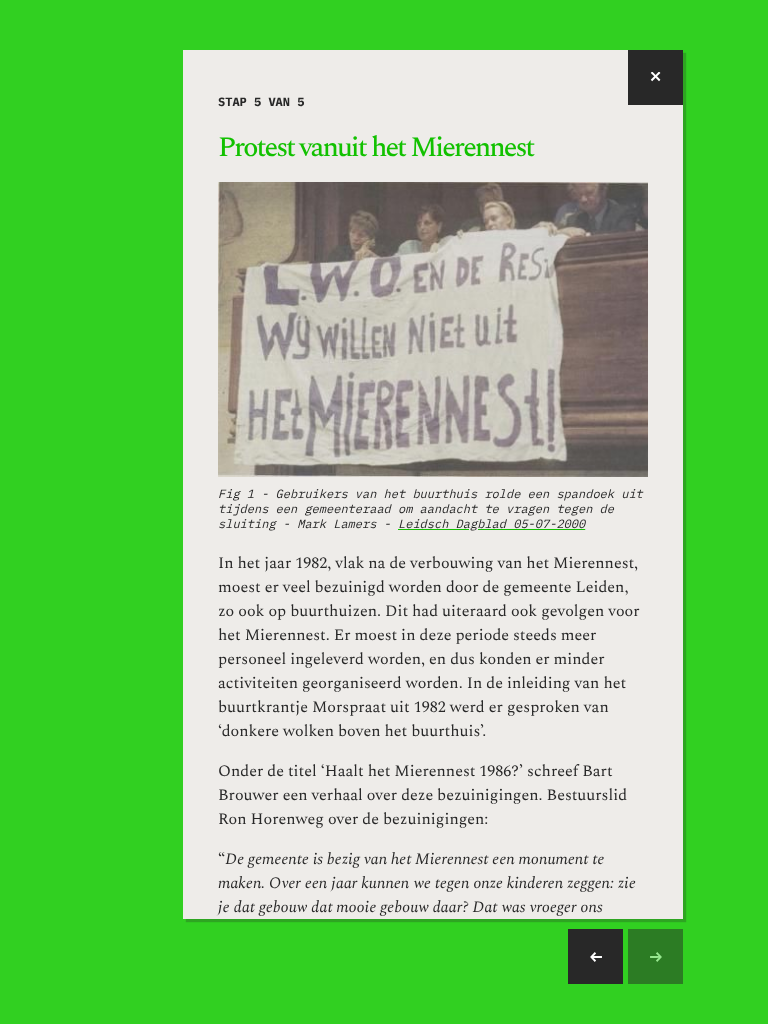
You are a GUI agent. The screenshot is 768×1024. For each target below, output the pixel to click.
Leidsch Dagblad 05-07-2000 (491, 524)
